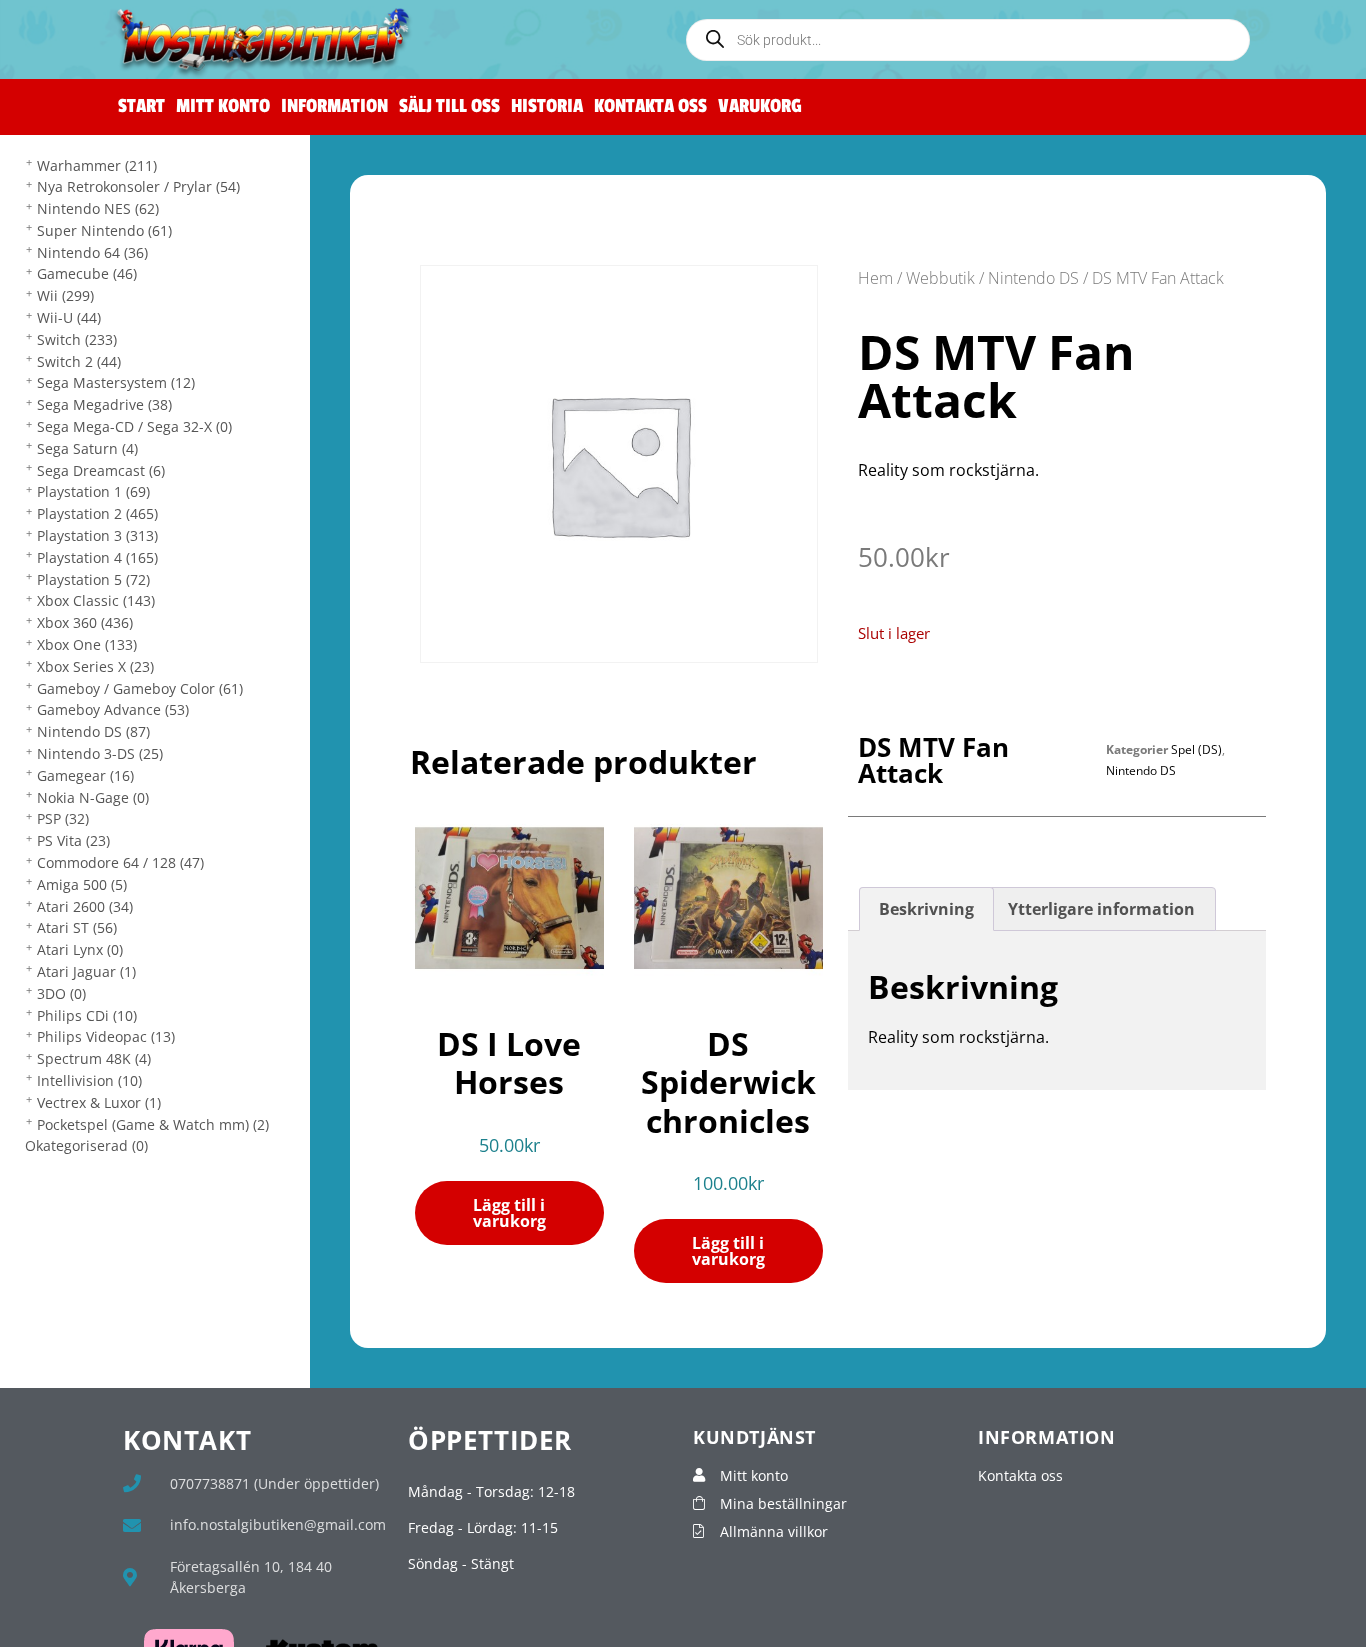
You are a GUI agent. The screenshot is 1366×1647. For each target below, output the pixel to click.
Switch (77, 339)
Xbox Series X (95, 666)
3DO (61, 993)
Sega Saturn (87, 448)
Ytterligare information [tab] (1101, 909)
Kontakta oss (650, 106)
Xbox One (87, 644)
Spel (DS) (1196, 749)
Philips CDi (87, 1015)
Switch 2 (79, 361)
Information (334, 106)
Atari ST (77, 927)
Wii (65, 295)
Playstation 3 (97, 535)
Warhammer (97, 165)
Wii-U (69, 317)
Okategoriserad (86, 1145)
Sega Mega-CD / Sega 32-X (134, 426)
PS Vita (73, 840)
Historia (547, 106)
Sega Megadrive (104, 404)
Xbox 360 (85, 622)
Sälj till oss (449, 106)
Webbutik (940, 278)
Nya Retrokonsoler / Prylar (138, 186)
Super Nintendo (104, 230)
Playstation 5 (93, 579)
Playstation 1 (93, 491)
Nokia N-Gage (93, 797)
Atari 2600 (85, 906)
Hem (875, 278)
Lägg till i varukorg (509, 1213)
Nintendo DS (93, 731)
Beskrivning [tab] (926, 909)
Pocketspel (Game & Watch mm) (153, 1124)
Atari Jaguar (86, 971)
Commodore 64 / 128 (120, 862)
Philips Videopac (106, 1036)
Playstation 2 (97, 513)
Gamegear (85, 775)
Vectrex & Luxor (99, 1102)
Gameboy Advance (113, 709)
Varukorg (760, 106)
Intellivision (89, 1080)
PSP (63, 818)
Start (141, 106)
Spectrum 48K (94, 1058)
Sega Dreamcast (101, 470)
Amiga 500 (82, 884)
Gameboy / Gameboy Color (140, 688)
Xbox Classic (96, 600)
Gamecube (87, 273)
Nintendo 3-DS (100, 753)
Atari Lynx (80, 949)
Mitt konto (223, 106)
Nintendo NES (98, 208)
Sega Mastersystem (116, 382)
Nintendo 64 (92, 252)
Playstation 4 (97, 557)
